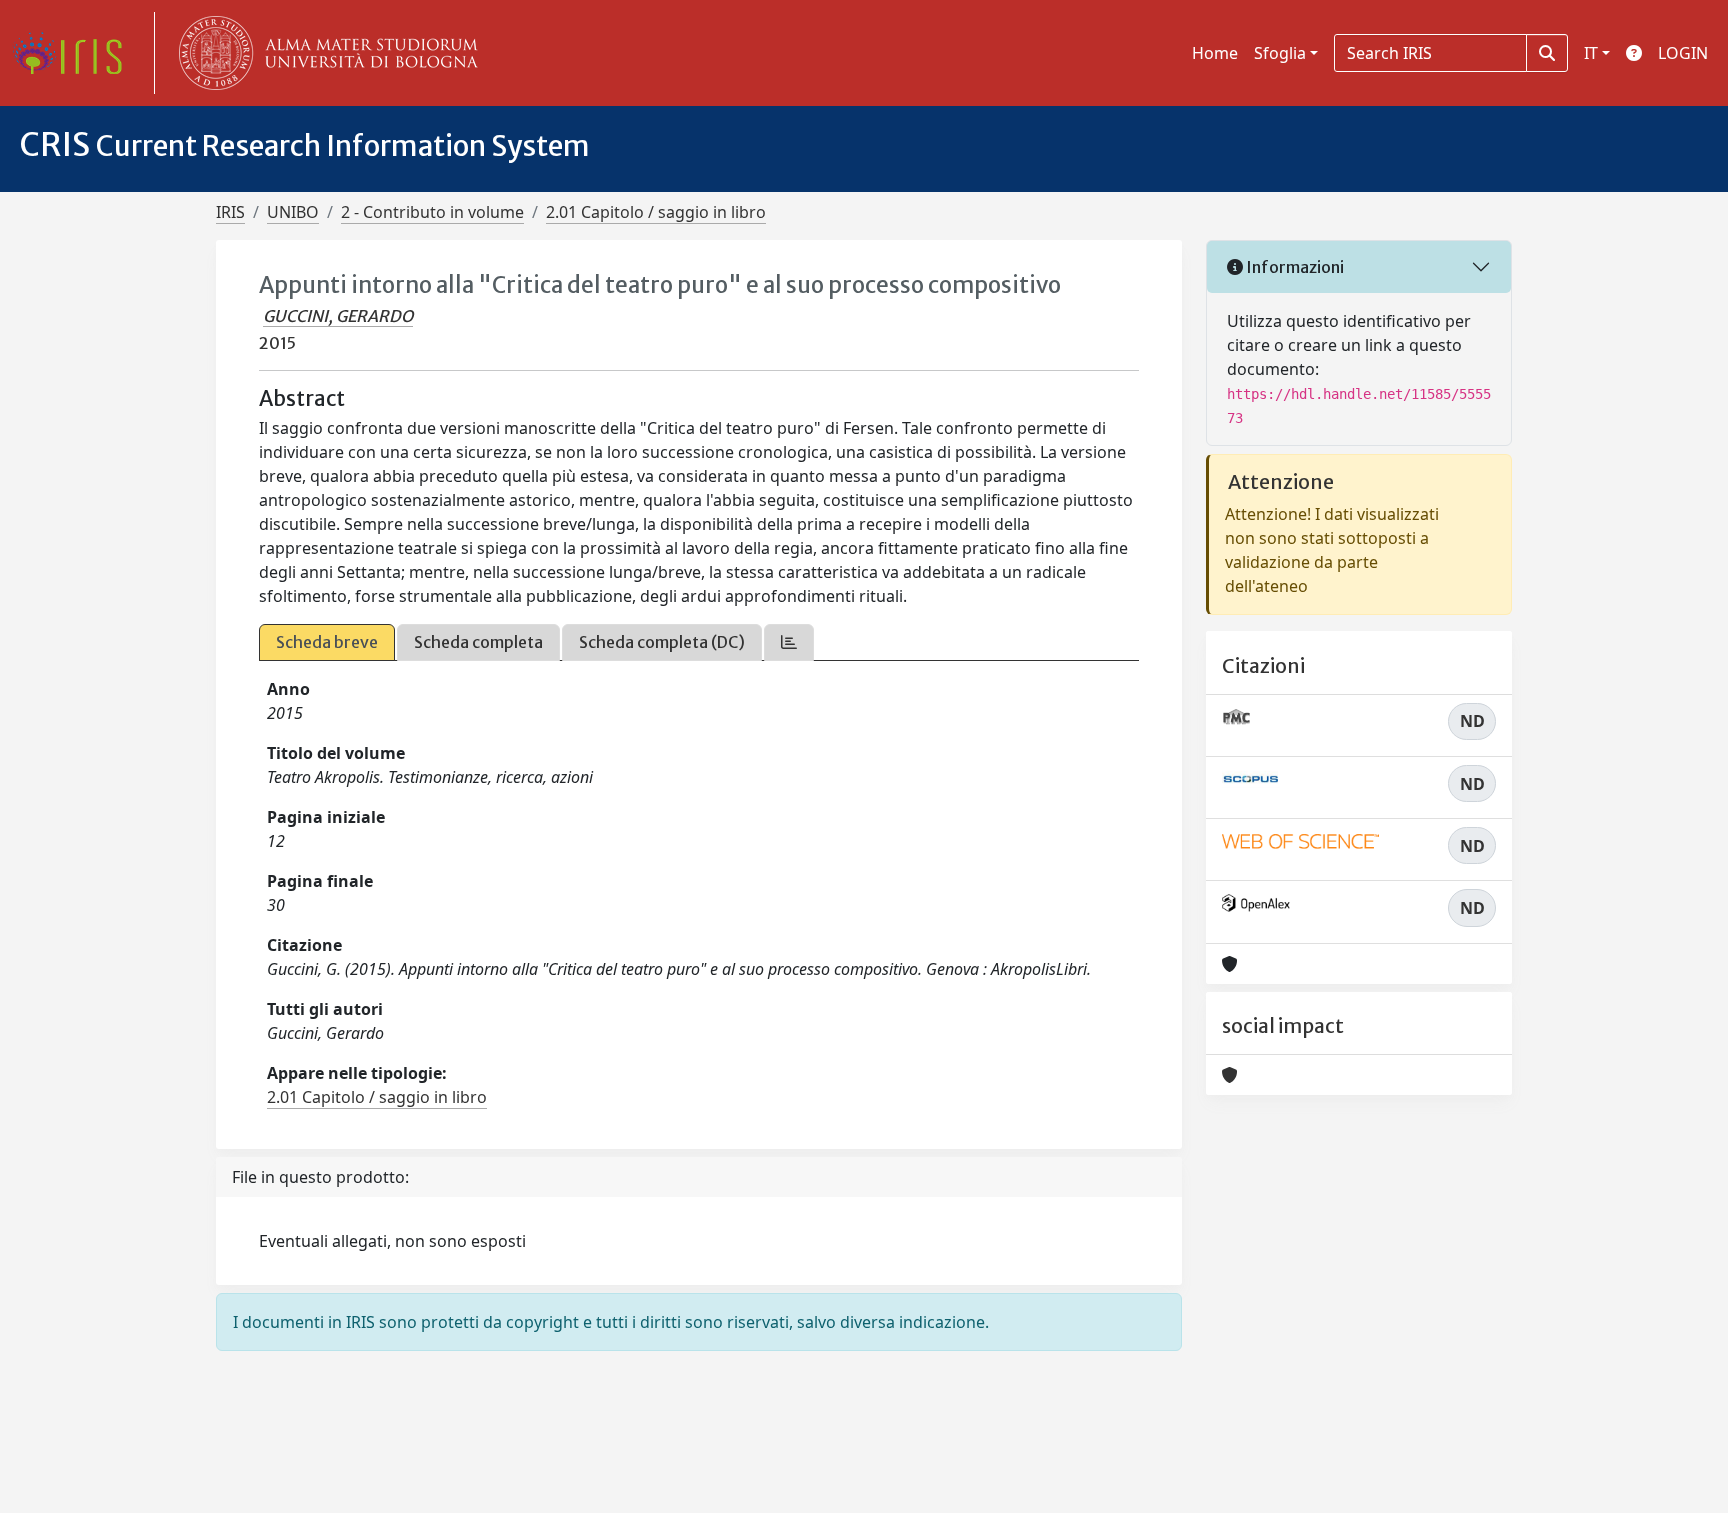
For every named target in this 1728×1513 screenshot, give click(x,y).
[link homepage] (75, 53)
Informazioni (1293, 267)
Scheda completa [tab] (478, 642)
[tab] (789, 642)
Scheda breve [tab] (327, 642)
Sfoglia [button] (1280, 53)
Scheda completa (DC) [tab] (662, 642)
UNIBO (293, 212)
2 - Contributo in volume (432, 212)
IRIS (230, 212)
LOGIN (1683, 53)
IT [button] (1591, 53)
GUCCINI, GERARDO (338, 316)
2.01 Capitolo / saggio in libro (656, 212)
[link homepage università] (324, 53)
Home (1215, 53)
